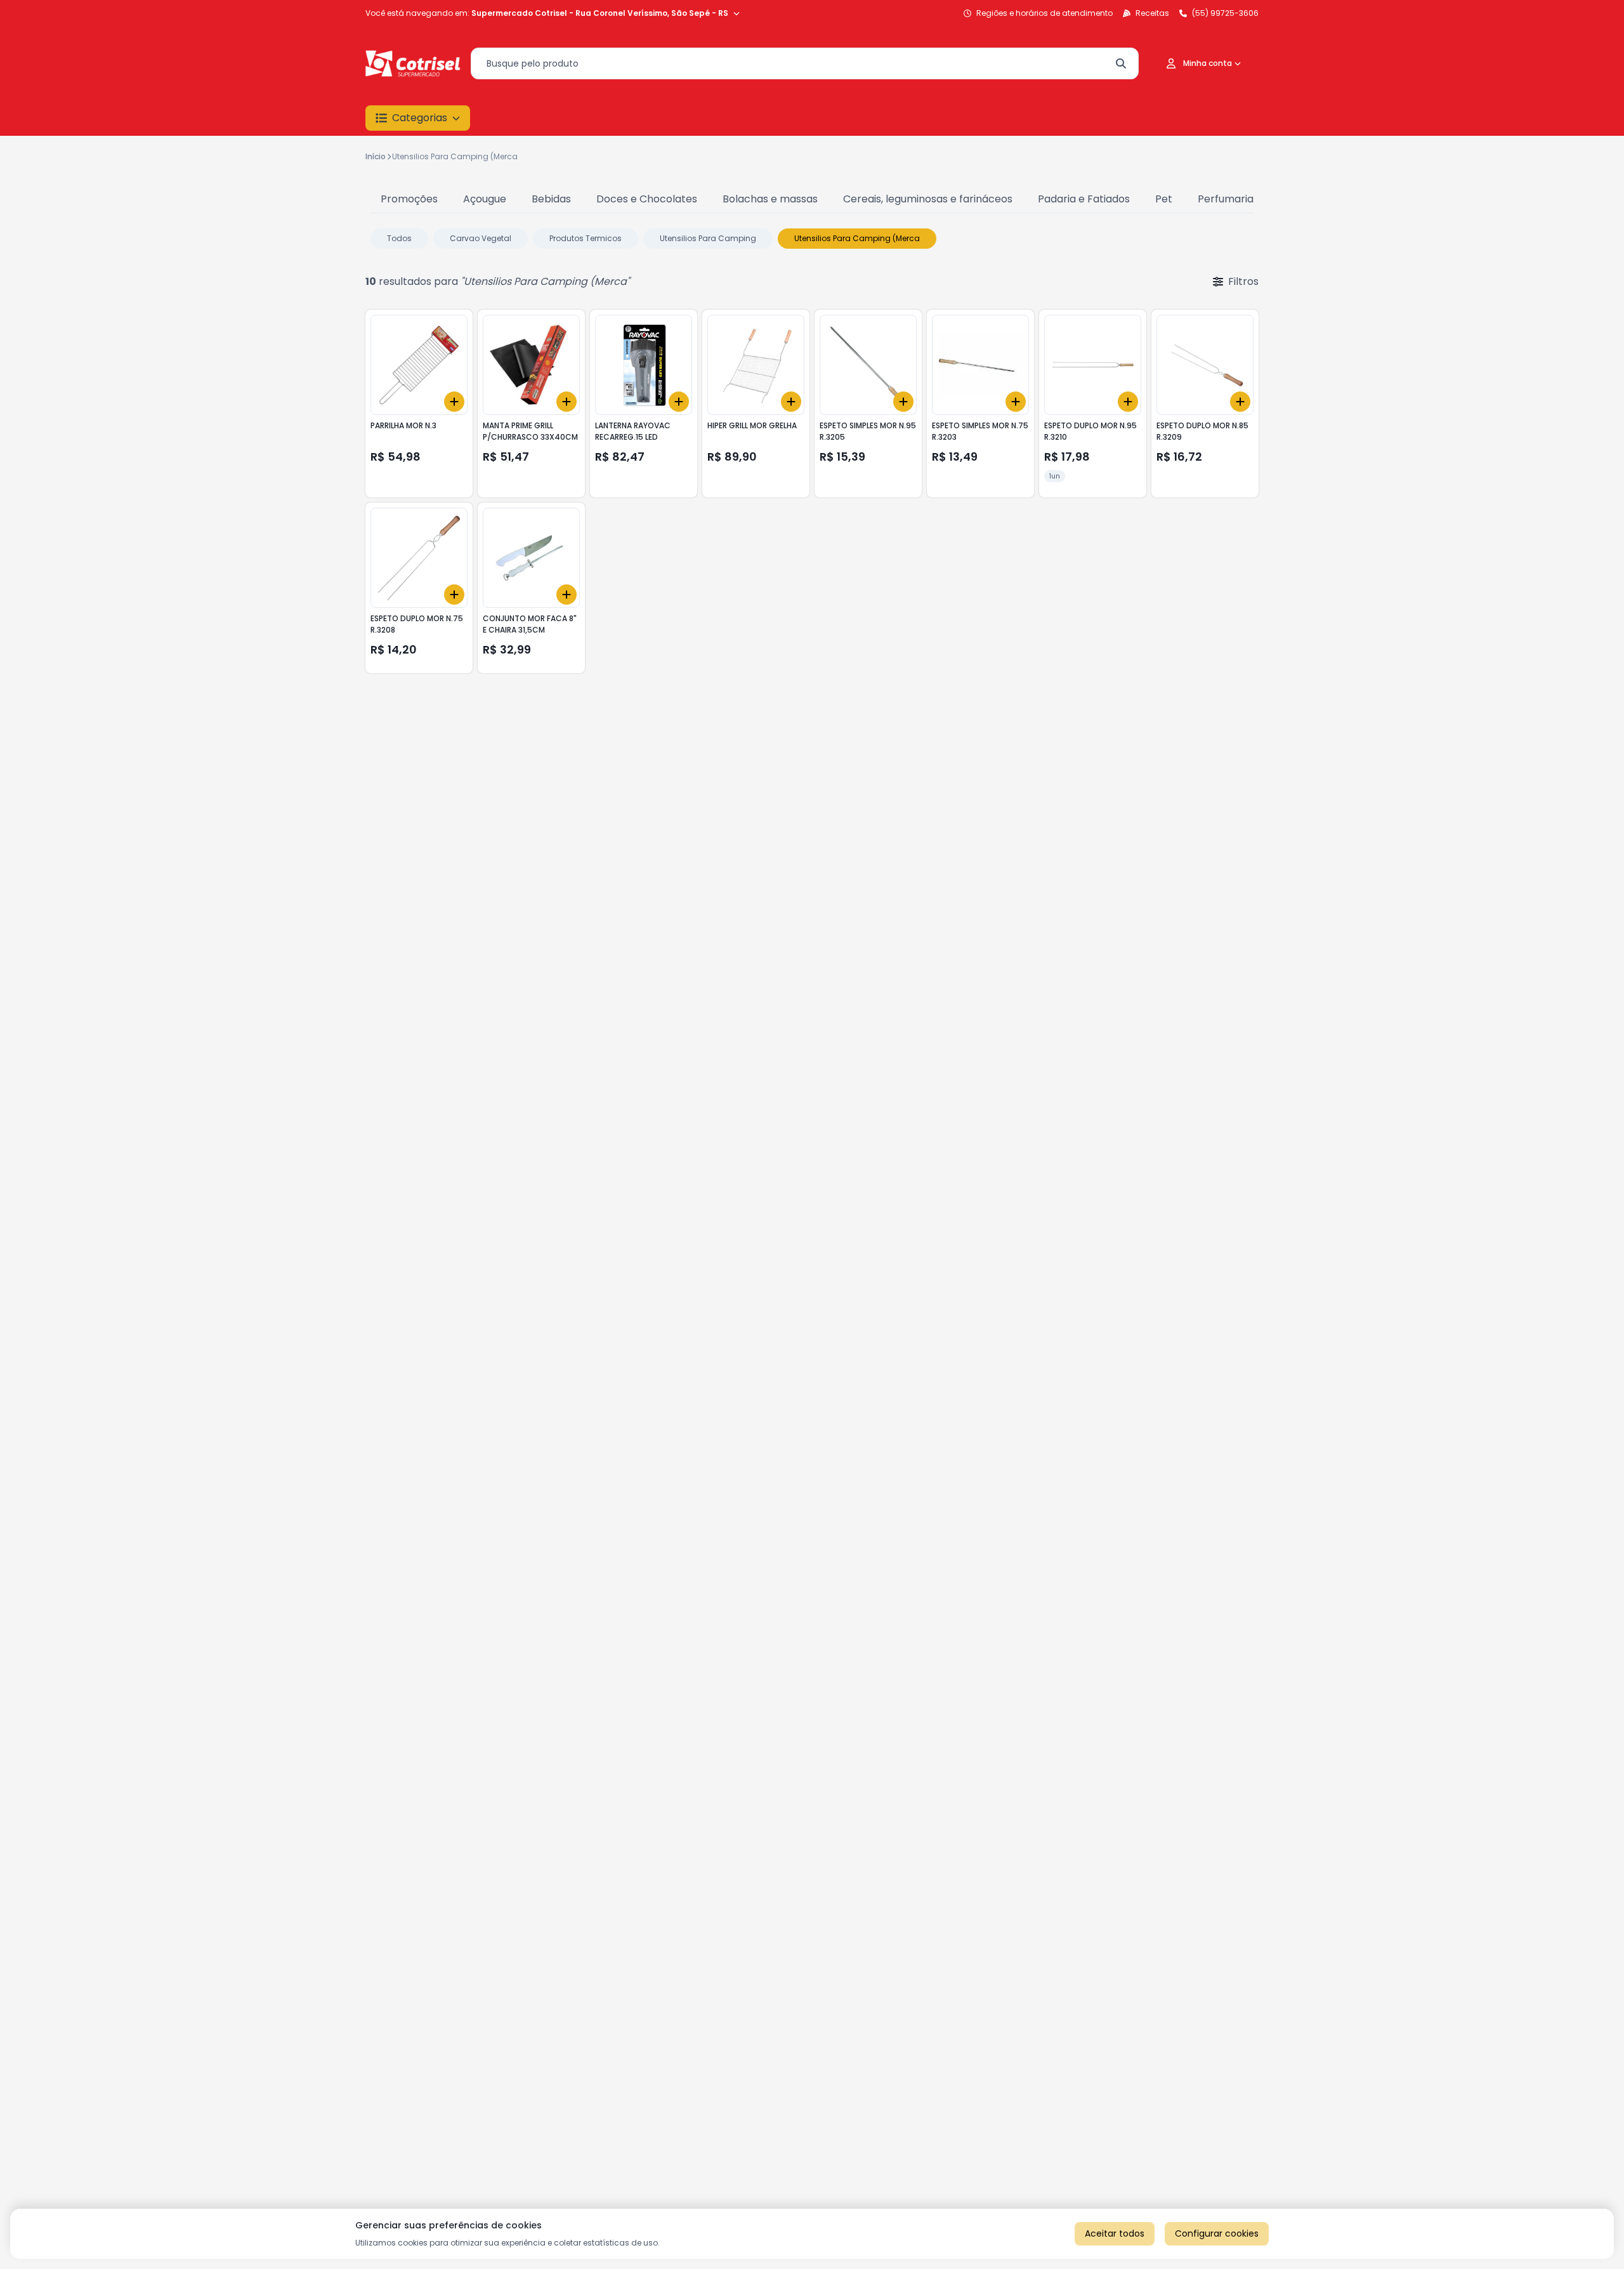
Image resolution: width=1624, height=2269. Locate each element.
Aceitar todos (1115, 2233)
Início (376, 156)
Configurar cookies (1217, 2233)
